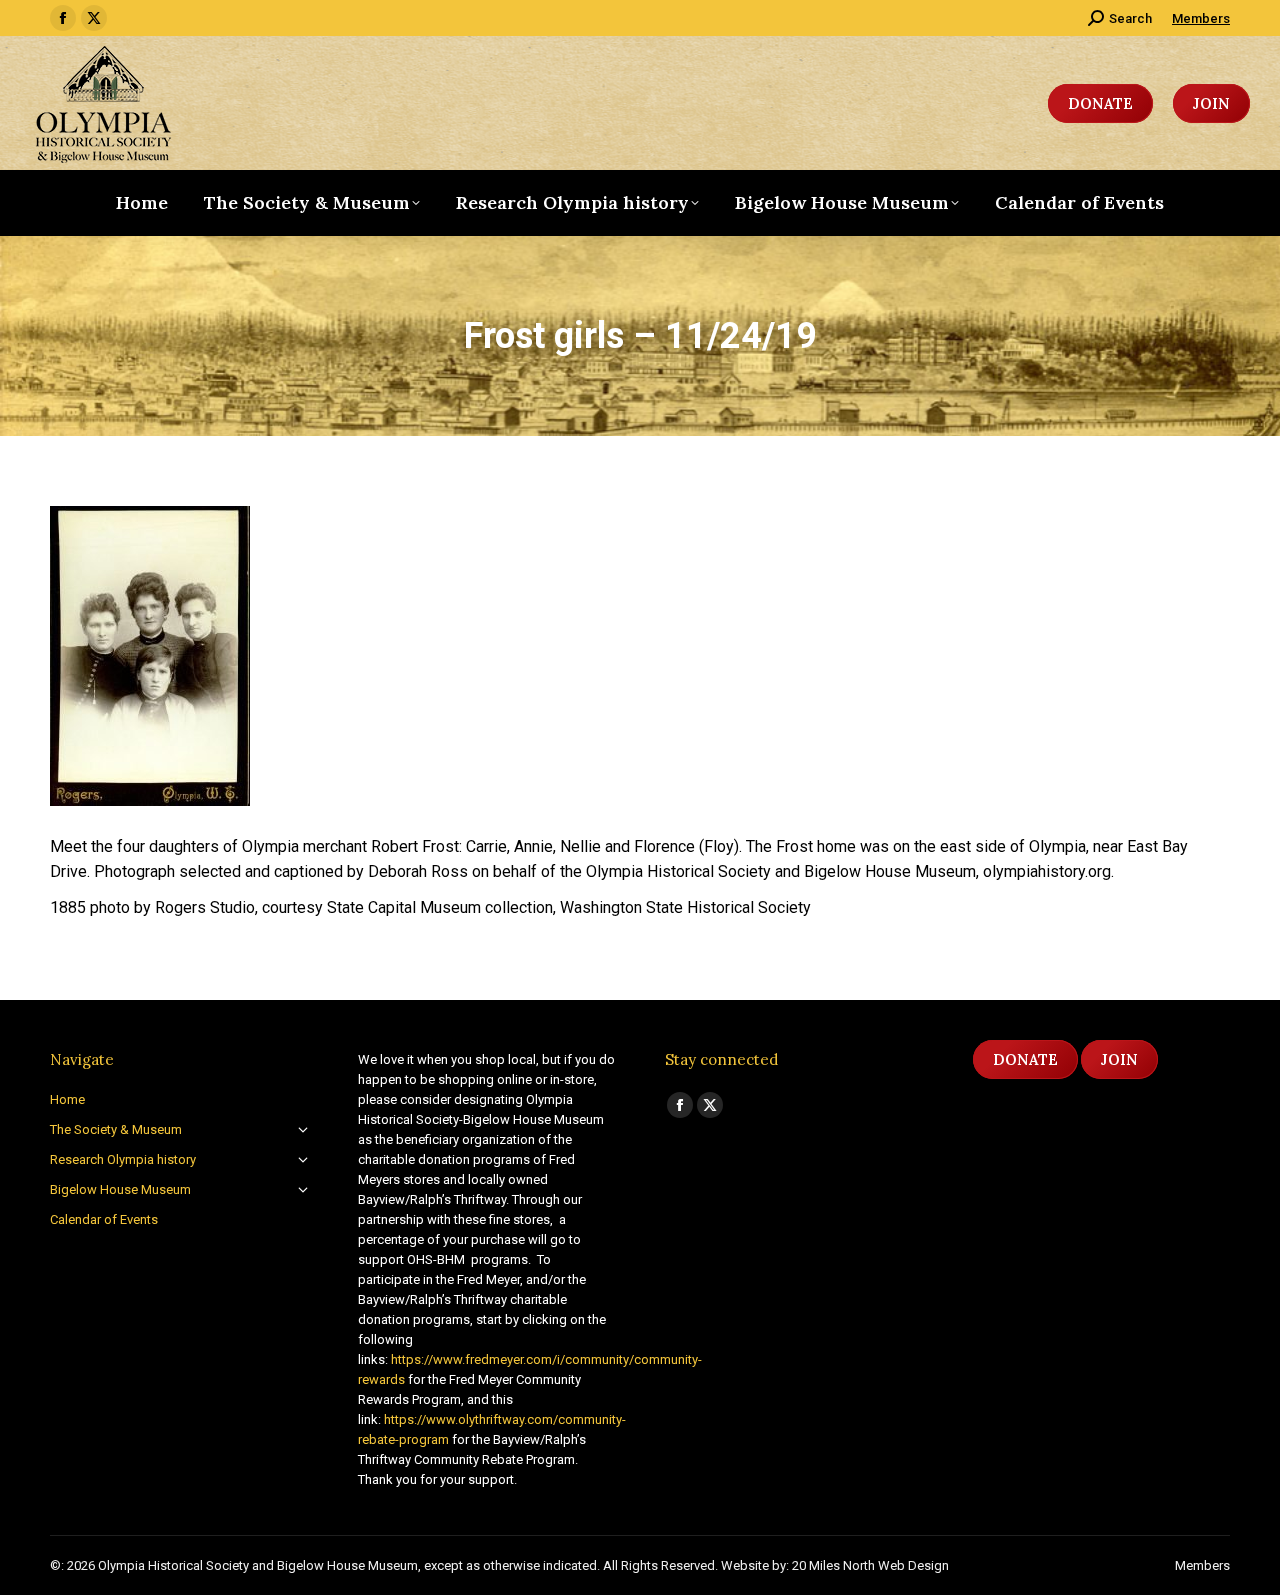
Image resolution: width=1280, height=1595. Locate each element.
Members (1201, 18)
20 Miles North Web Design (870, 1565)
